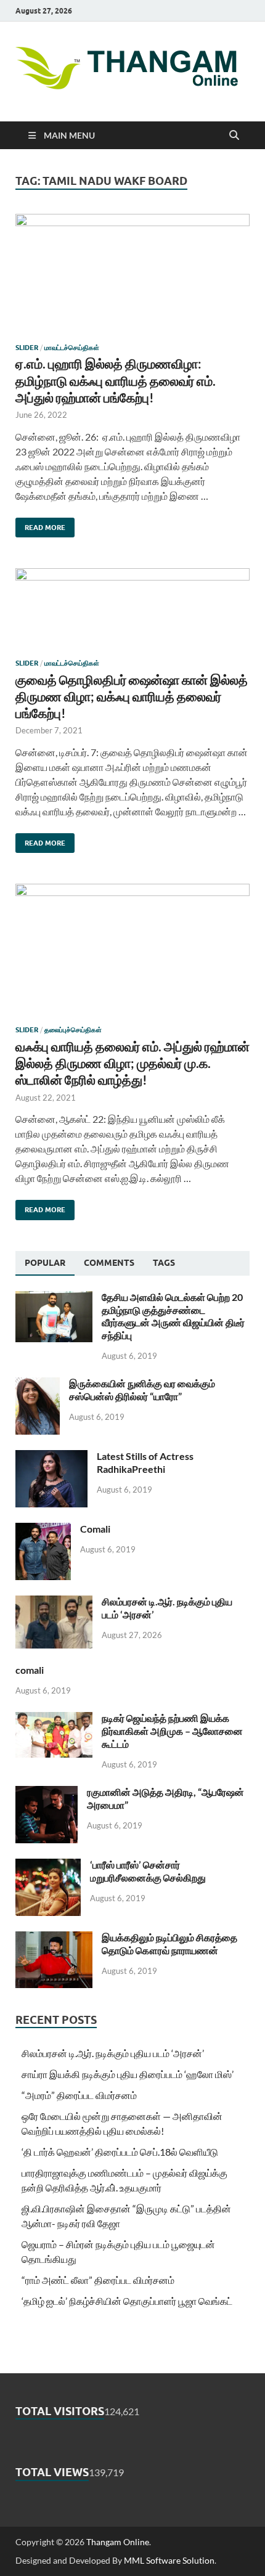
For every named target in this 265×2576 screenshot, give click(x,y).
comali (30, 1670)
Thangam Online (118, 2542)
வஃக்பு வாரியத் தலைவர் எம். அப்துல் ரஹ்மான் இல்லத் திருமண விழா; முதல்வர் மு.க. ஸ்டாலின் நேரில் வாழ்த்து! (132, 1063)
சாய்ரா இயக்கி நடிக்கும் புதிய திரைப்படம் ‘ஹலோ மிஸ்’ (128, 2074)
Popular (45, 1263)
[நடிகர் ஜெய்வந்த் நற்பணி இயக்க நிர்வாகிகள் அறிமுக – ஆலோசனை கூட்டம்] (54, 1719)
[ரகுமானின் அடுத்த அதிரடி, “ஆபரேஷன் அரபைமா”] (47, 1793)
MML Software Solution (169, 2560)
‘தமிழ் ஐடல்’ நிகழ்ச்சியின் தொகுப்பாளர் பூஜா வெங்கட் (127, 2301)
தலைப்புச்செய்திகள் (73, 1030)
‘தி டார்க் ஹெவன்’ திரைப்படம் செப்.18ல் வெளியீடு (120, 2152)
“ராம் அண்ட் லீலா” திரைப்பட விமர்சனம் (98, 2280)
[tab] (45, 1263)
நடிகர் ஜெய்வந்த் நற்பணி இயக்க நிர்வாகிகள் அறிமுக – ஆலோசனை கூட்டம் (172, 1731)
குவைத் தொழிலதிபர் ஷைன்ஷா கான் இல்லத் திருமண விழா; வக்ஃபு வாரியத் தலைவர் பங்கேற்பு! (132, 696)
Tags (164, 1263)
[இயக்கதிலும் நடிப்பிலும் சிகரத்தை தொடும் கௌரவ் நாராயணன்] (54, 1938)
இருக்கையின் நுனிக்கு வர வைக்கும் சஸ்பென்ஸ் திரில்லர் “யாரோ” (142, 1390)
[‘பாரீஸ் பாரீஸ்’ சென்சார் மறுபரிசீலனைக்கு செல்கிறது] (48, 1866)
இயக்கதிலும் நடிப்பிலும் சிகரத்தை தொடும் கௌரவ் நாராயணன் (169, 1944)
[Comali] (43, 1530)
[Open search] (234, 136)
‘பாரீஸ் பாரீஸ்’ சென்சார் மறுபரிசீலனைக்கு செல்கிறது (148, 1871)
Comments (109, 1263)
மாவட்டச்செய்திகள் (72, 348)
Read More (40, 525)
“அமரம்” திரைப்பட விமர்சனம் (79, 2095)
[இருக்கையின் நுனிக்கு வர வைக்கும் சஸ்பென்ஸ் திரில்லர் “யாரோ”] (38, 1384)
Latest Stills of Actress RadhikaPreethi (145, 1462)
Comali (95, 1529)
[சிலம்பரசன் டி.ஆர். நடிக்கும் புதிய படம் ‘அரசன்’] (54, 1603)
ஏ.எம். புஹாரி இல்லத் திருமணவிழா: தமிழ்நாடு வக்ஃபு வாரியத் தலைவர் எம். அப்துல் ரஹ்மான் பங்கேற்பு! (116, 380)
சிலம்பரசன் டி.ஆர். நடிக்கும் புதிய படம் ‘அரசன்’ (113, 2053)
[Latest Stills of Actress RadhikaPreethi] (51, 1457)
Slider (27, 348)
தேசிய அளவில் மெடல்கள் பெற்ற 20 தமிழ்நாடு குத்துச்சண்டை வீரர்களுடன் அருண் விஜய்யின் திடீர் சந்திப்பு (173, 1316)
